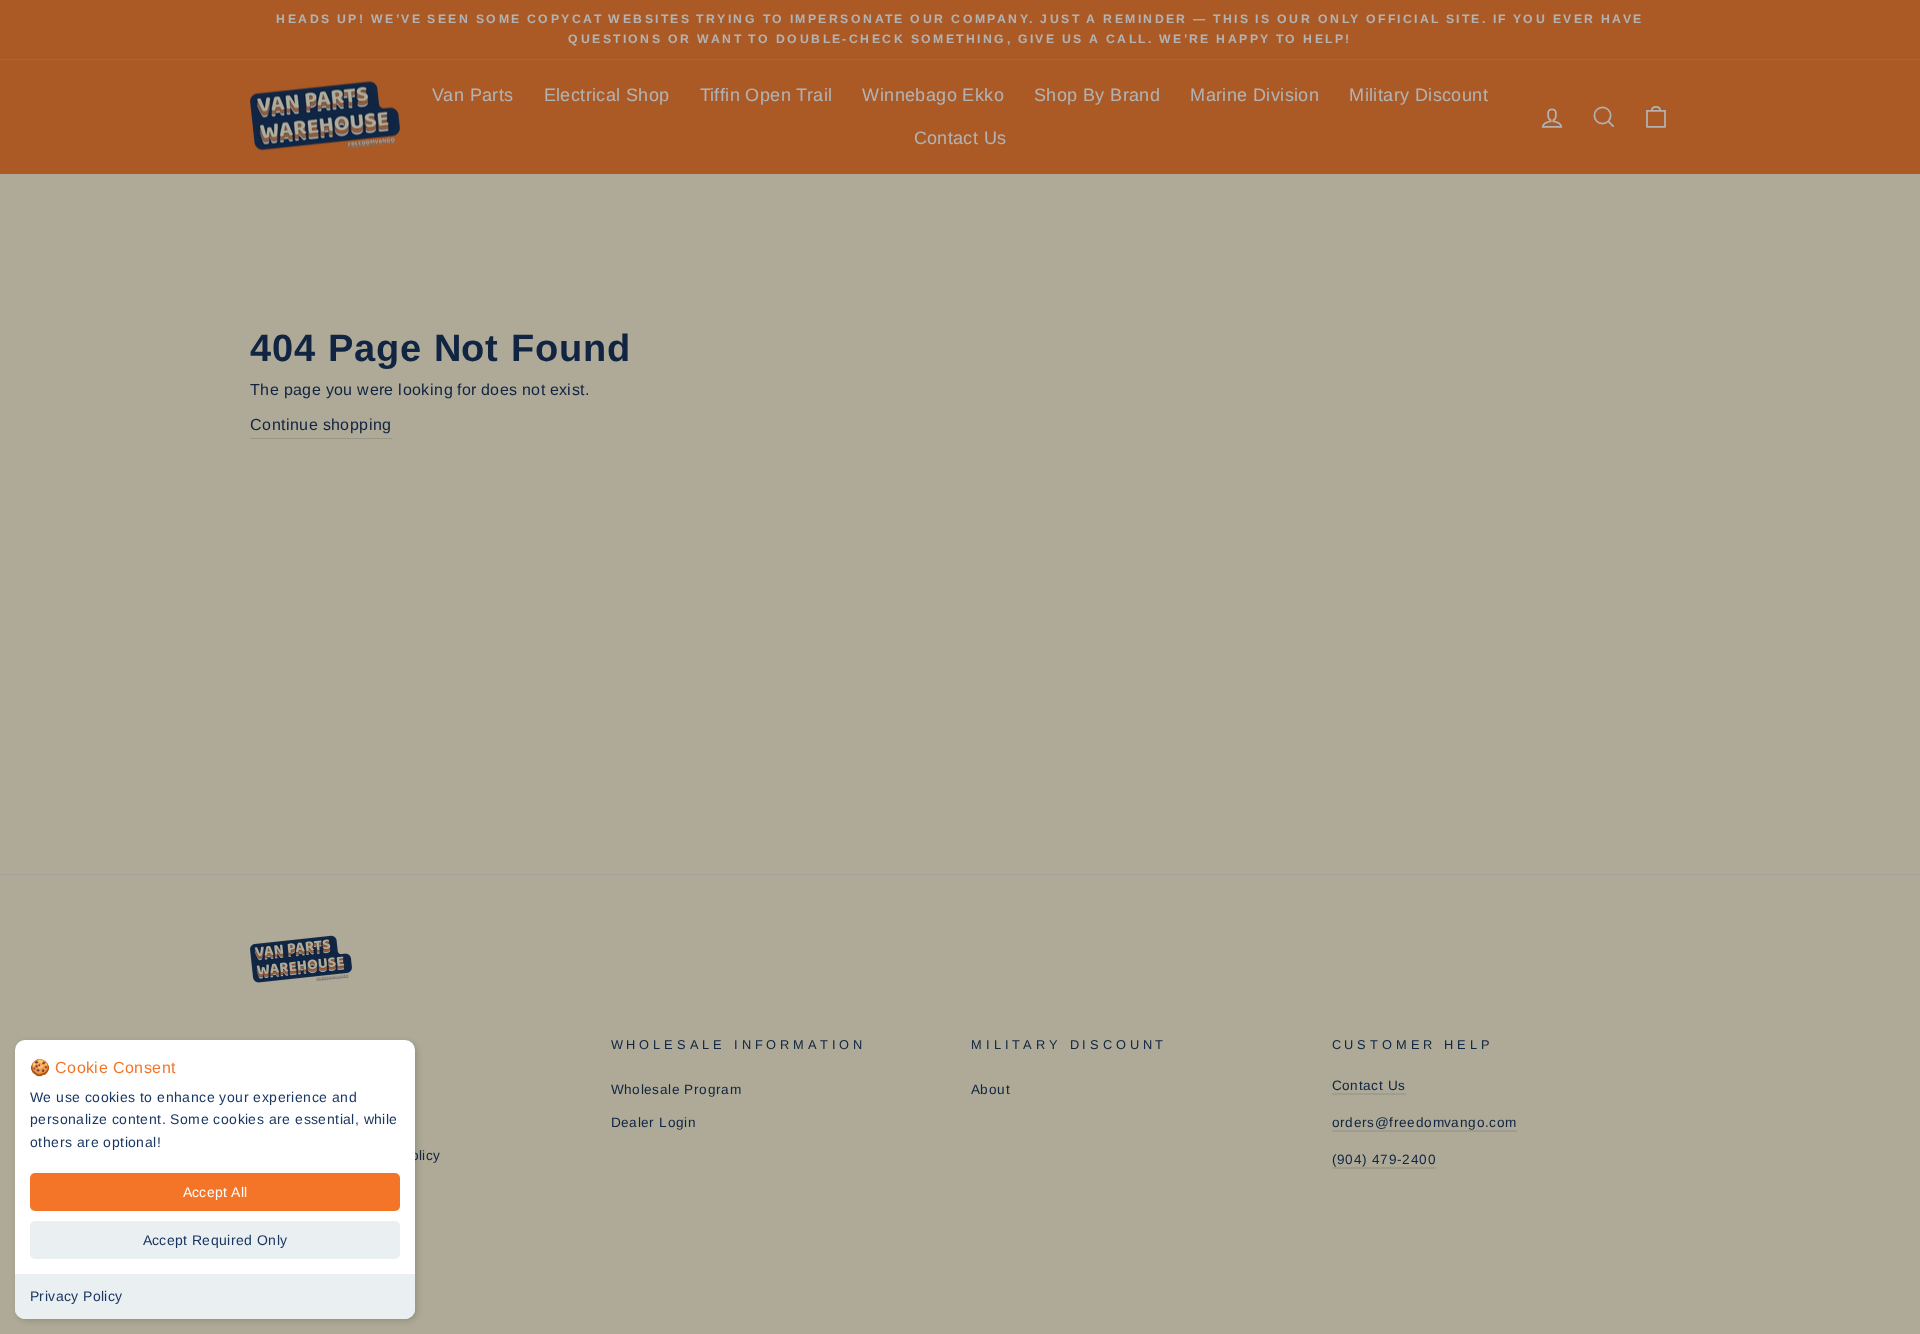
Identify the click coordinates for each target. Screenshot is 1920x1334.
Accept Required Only (215, 1240)
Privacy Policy (76, 1296)
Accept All (215, 1192)
